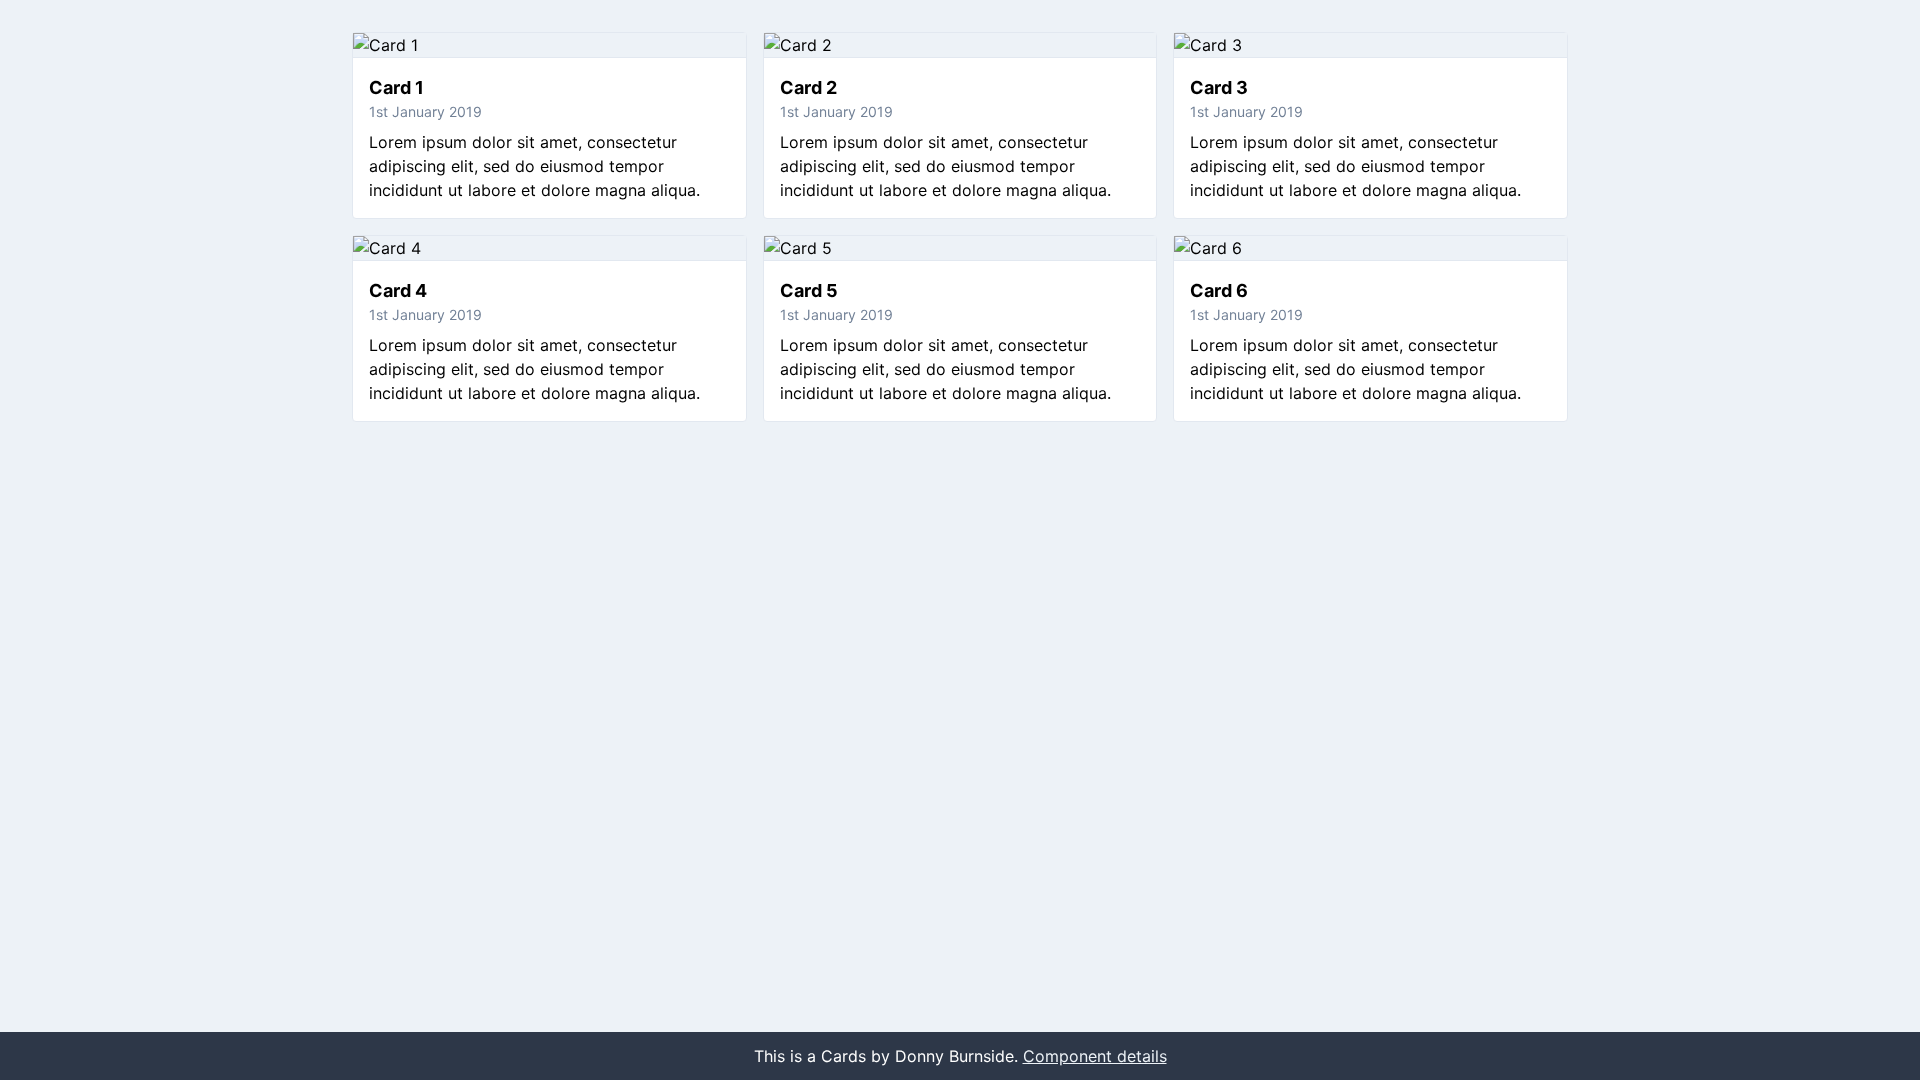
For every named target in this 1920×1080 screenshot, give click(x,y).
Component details (1095, 1056)
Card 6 (1219, 290)
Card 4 (398, 290)
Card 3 (1219, 87)
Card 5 (809, 290)
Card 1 (396, 87)
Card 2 (808, 87)
